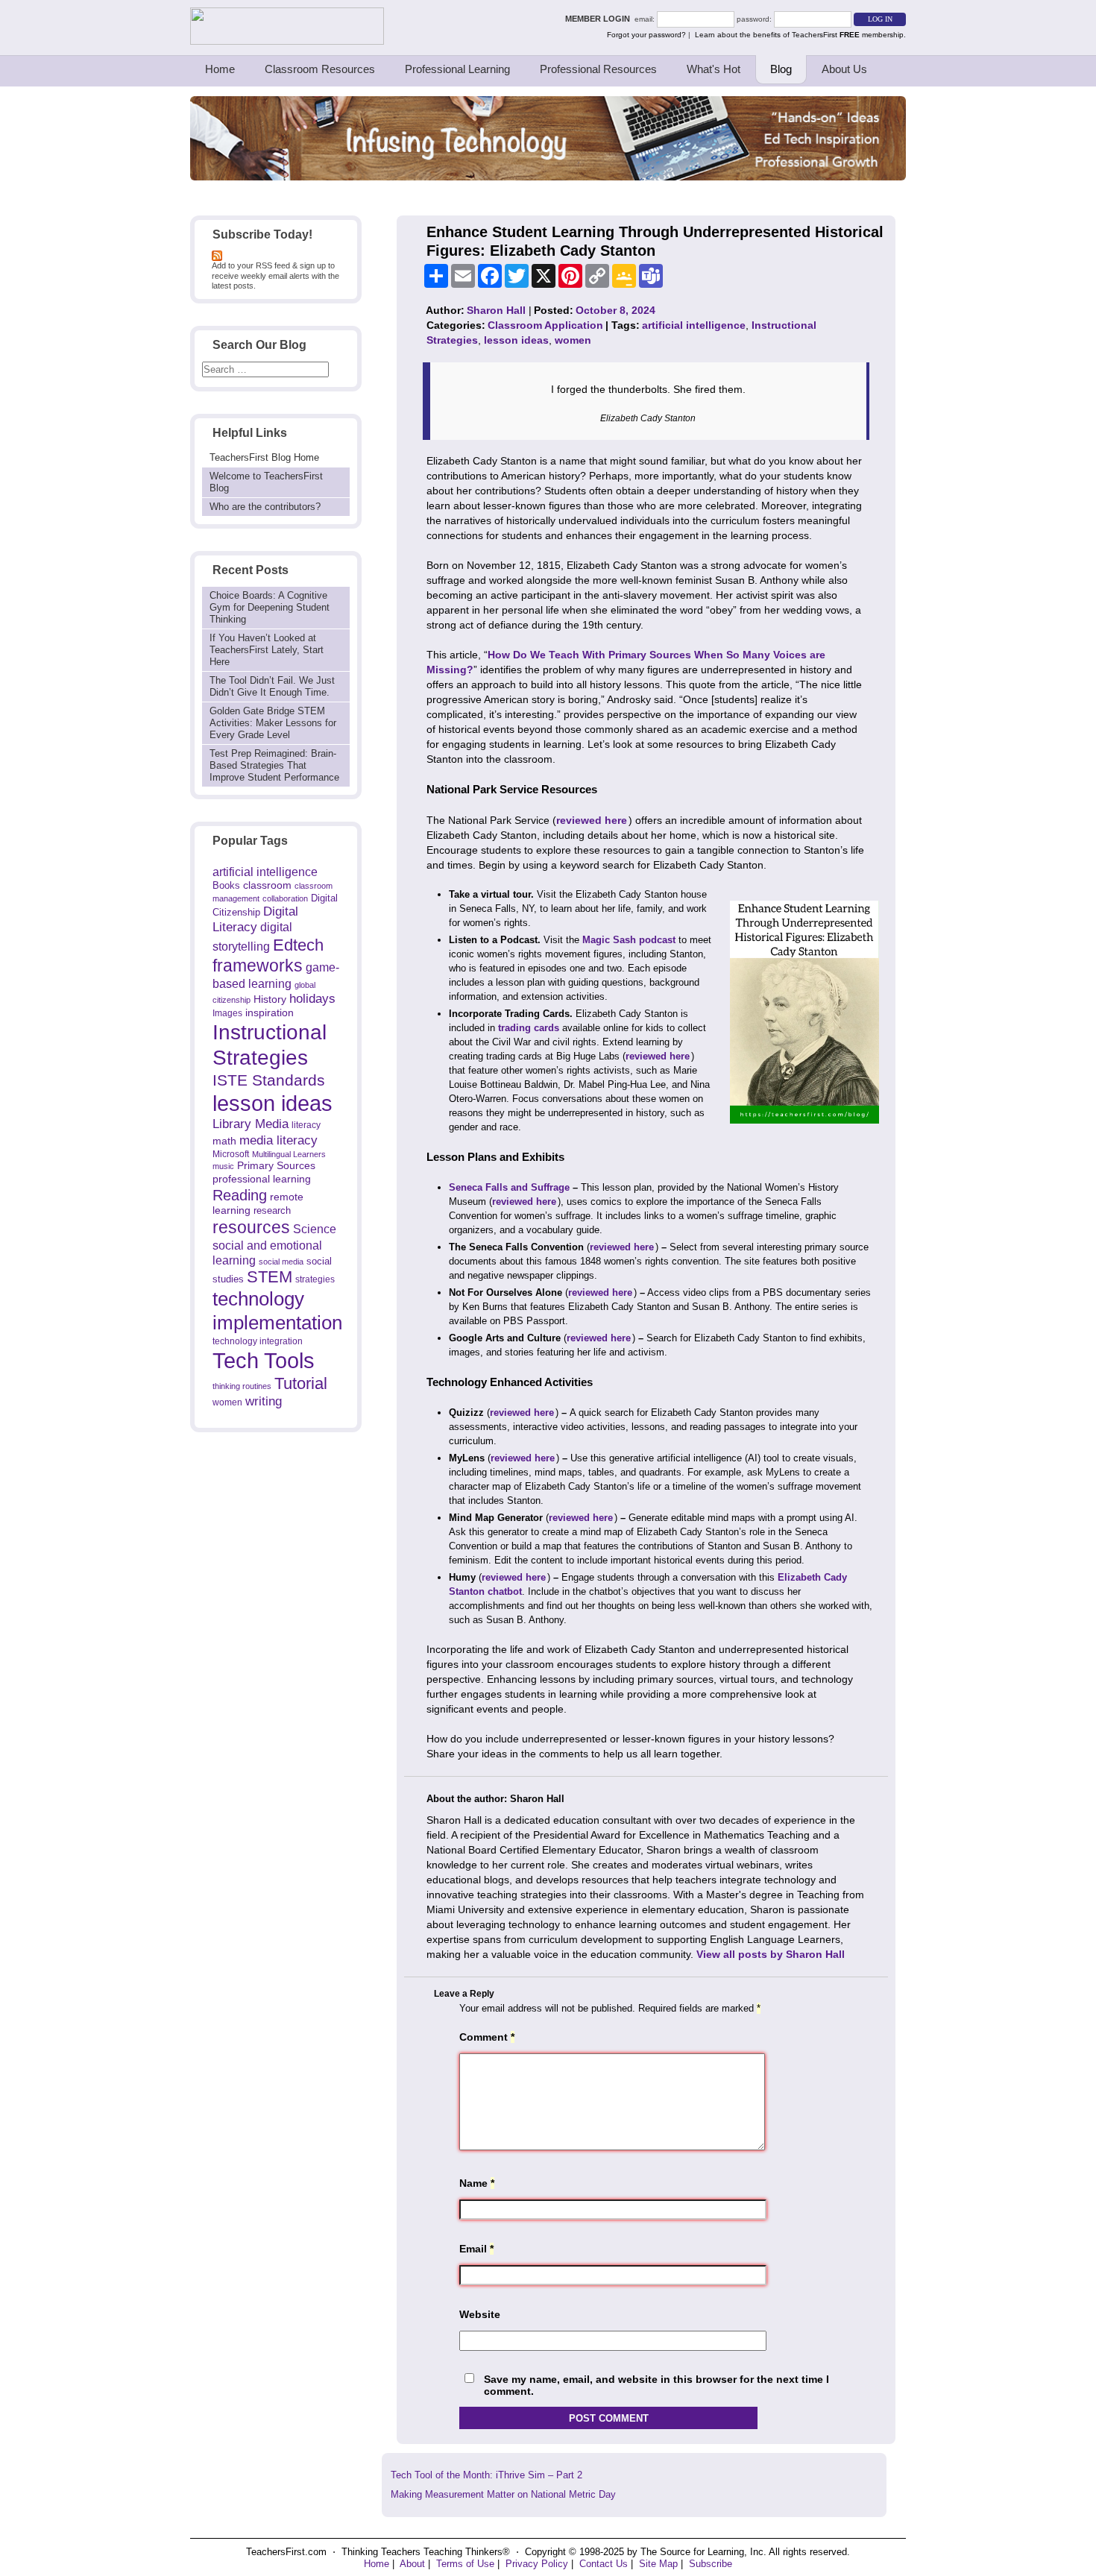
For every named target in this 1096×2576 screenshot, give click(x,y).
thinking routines (242, 1386)
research (272, 1210)
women (227, 1402)
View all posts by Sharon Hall (771, 1954)
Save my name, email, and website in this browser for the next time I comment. (656, 2386)
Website (480, 2314)
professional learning (262, 1179)
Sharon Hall (496, 310)
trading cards (529, 1028)
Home (220, 69)
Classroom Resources (320, 69)
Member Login (600, 19)
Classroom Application (545, 325)
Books (226, 885)
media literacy (278, 1140)
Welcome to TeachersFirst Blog (266, 482)
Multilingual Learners (289, 1154)
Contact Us (604, 2564)
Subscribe (711, 2564)
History (270, 999)
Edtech (298, 945)
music (223, 1166)
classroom (267, 885)
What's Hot (714, 69)
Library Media (251, 1124)
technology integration (258, 1341)
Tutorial (301, 1383)
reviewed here (592, 820)
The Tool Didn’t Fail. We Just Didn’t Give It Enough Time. (272, 686)
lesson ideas (273, 1103)
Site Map (658, 2564)
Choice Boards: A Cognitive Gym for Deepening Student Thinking (270, 607)
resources (251, 1227)
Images (227, 1013)
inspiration (270, 1013)
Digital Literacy (255, 919)
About (412, 2564)
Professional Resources (598, 69)
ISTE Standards (269, 1080)
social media (281, 1262)
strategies (315, 1279)
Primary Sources (276, 1166)
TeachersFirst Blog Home (264, 457)
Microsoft (231, 1154)
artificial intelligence (265, 872)
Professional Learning (457, 69)
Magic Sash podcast (629, 940)
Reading (240, 1195)
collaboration (285, 898)
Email (476, 2249)
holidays (312, 998)
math (224, 1141)
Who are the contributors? (265, 507)
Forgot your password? (646, 35)
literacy (306, 1125)
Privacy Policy (537, 2564)
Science (315, 1229)
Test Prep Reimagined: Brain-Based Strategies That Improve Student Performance (274, 765)
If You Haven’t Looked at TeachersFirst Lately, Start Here (267, 650)
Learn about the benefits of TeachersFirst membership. (800, 35)
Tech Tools (264, 1360)
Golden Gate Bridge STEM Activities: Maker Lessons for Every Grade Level (273, 723)
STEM (270, 1277)
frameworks (258, 966)
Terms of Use (465, 2564)
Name (477, 2183)
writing (264, 1401)
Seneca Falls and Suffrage (509, 1187)
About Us (844, 69)
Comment (487, 2037)
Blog (781, 69)
